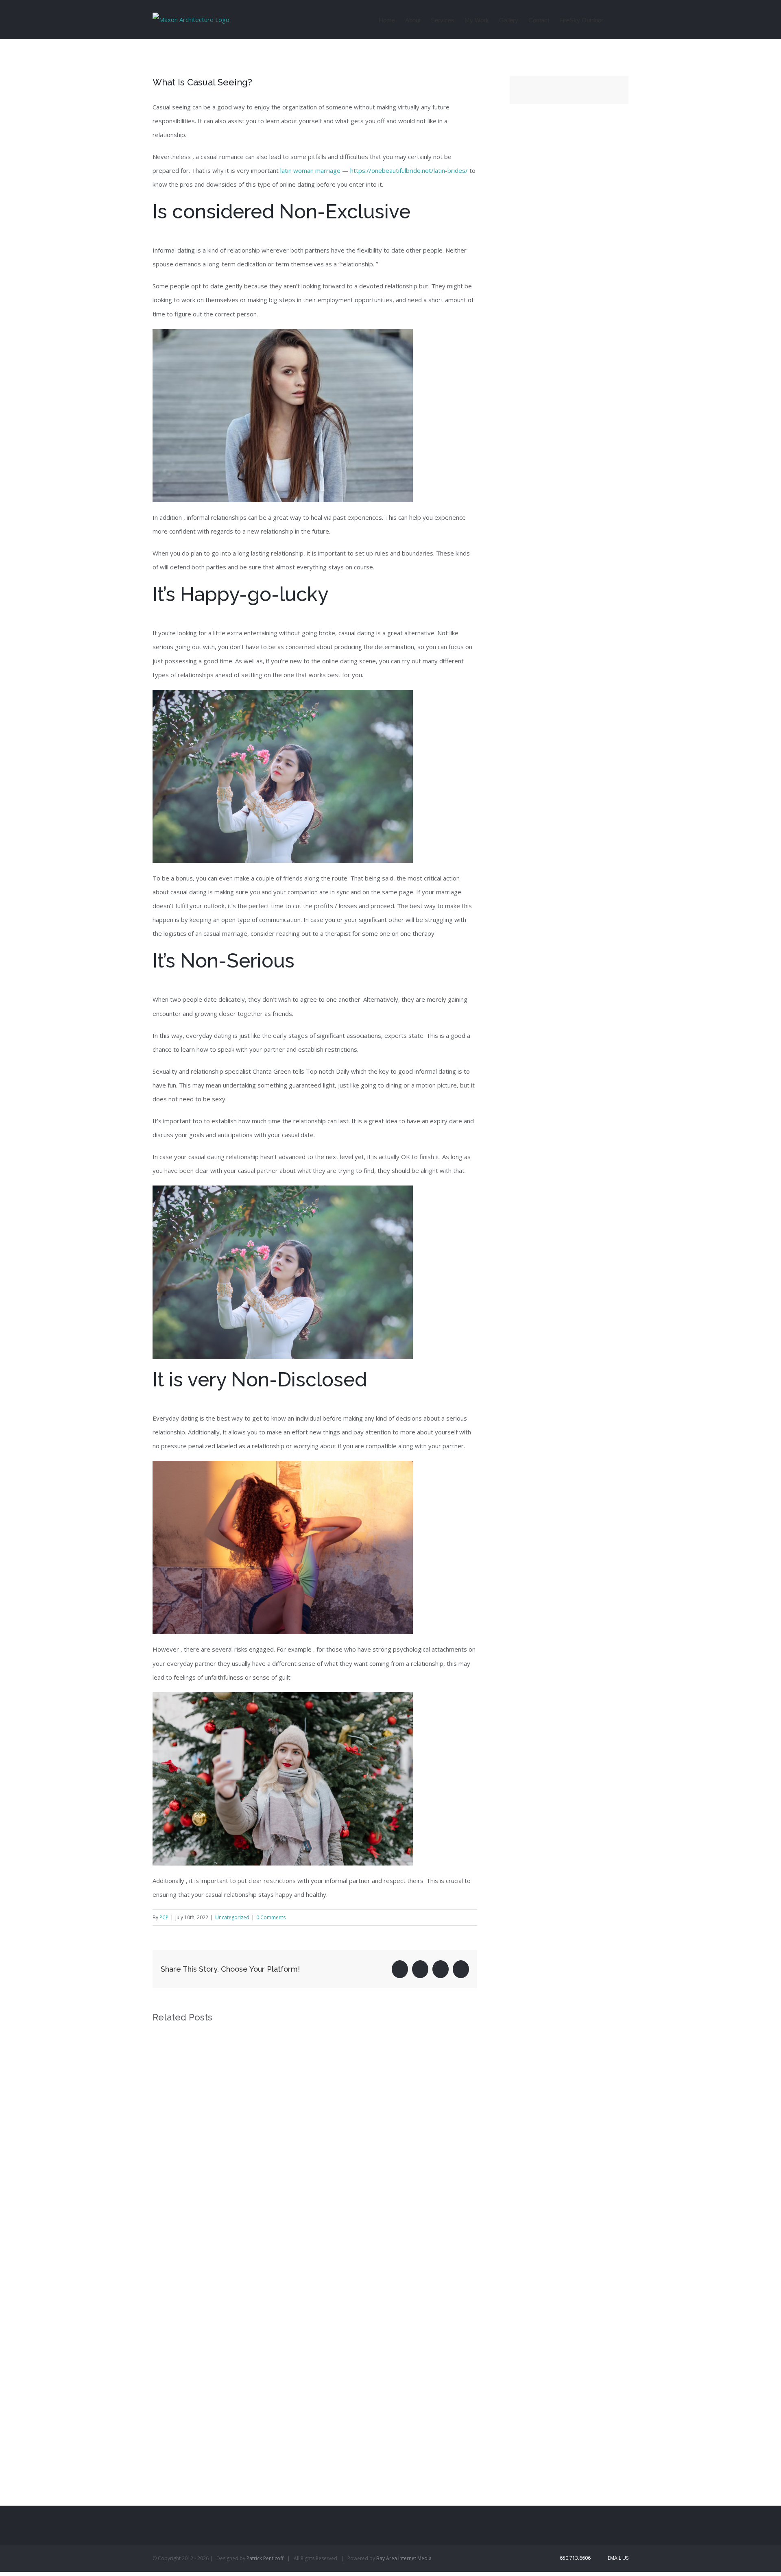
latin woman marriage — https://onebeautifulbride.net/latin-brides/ (374, 170)
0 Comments (271, 1917)
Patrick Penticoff (265, 2558)
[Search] (616, 20)
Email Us (617, 2558)
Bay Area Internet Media (404, 2558)
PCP (164, 1917)
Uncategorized (232, 1917)
